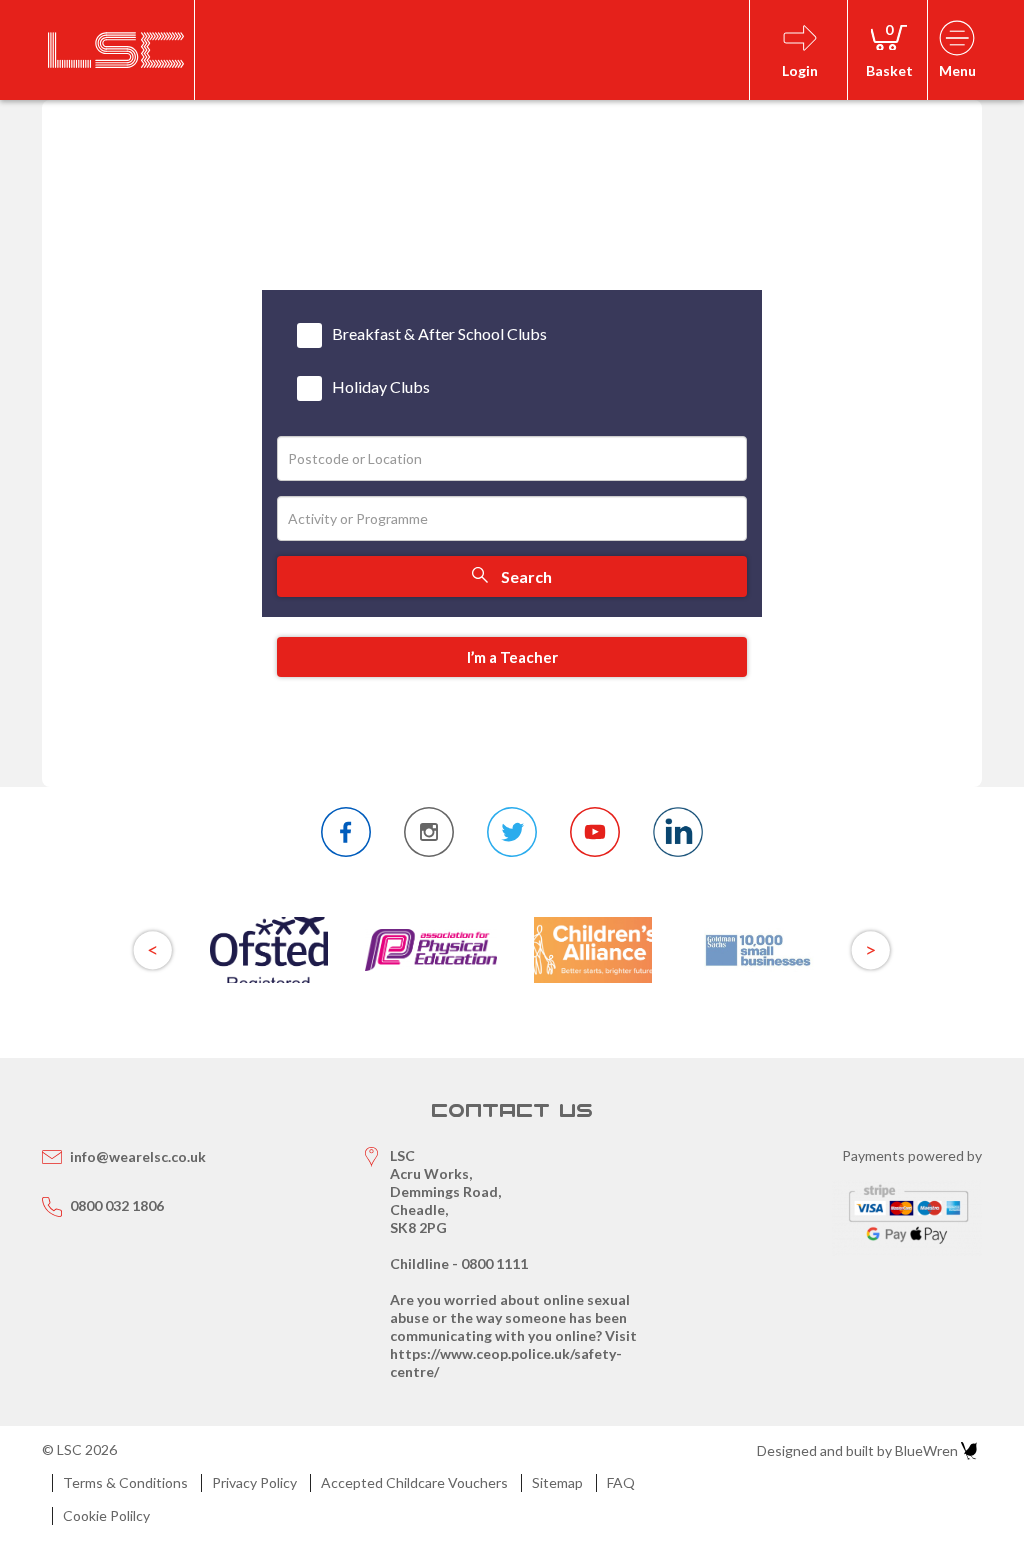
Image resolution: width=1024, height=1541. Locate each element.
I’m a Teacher (512, 657)
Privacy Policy (254, 1482)
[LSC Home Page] (115, 50)
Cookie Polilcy (106, 1515)
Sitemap (557, 1482)
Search (525, 576)
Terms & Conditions (125, 1482)
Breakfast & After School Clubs (439, 333)
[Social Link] (346, 832)
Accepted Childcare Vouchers (414, 1482)
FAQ (621, 1482)
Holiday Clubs (381, 386)
